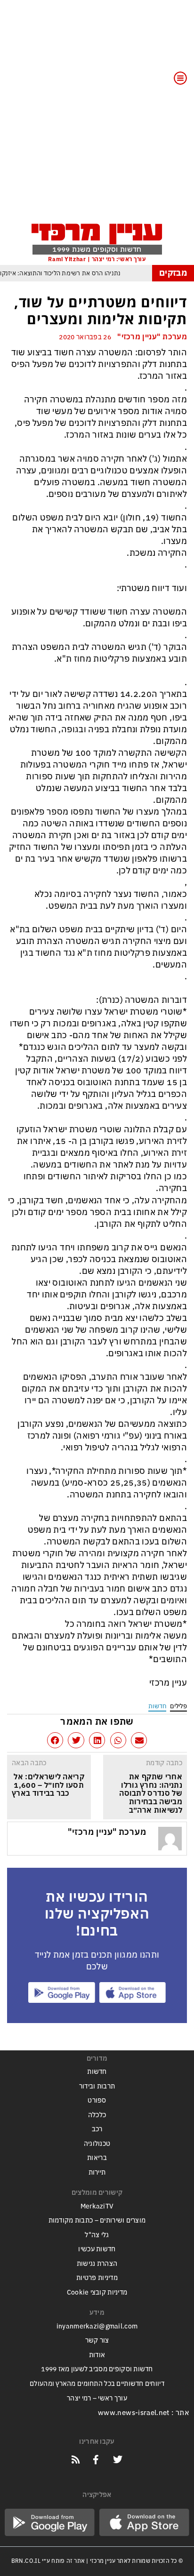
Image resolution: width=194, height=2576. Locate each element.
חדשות (157, 1706)
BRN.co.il (26, 2561)
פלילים (178, 1706)
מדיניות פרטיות (97, 2278)
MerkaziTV (97, 2206)
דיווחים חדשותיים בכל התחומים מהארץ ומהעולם (97, 2384)
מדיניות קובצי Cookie (97, 2292)
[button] (139, 1740)
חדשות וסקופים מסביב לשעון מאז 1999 (97, 2369)
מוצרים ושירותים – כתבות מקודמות (97, 2220)
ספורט (97, 2100)
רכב (97, 2129)
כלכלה (97, 2115)
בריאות (97, 2158)
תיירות (97, 2172)
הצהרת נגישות (97, 2264)
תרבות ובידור (97, 2086)
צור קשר (97, 2340)
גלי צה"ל (97, 2235)
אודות (97, 2355)
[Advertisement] (97, 117)
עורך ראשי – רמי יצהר (97, 2398)
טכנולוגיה (97, 2144)
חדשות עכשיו (97, 2249)
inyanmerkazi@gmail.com (97, 2326)
